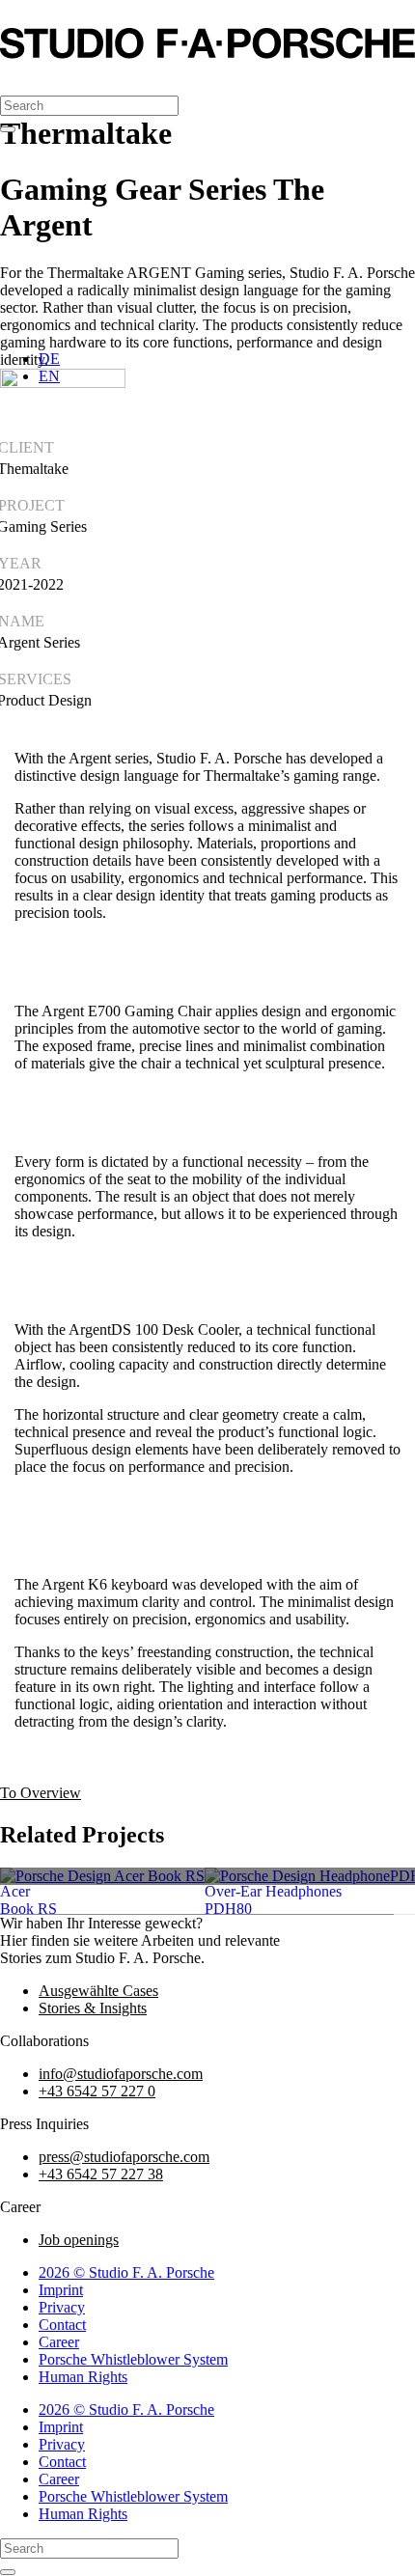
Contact (62, 2325)
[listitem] (102, 1876)
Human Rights (83, 2377)
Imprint (61, 2290)
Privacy (62, 2307)
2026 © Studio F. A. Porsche (126, 2272)
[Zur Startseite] (207, 54)
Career (59, 2342)
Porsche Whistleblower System (133, 2359)
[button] (18, 79)
